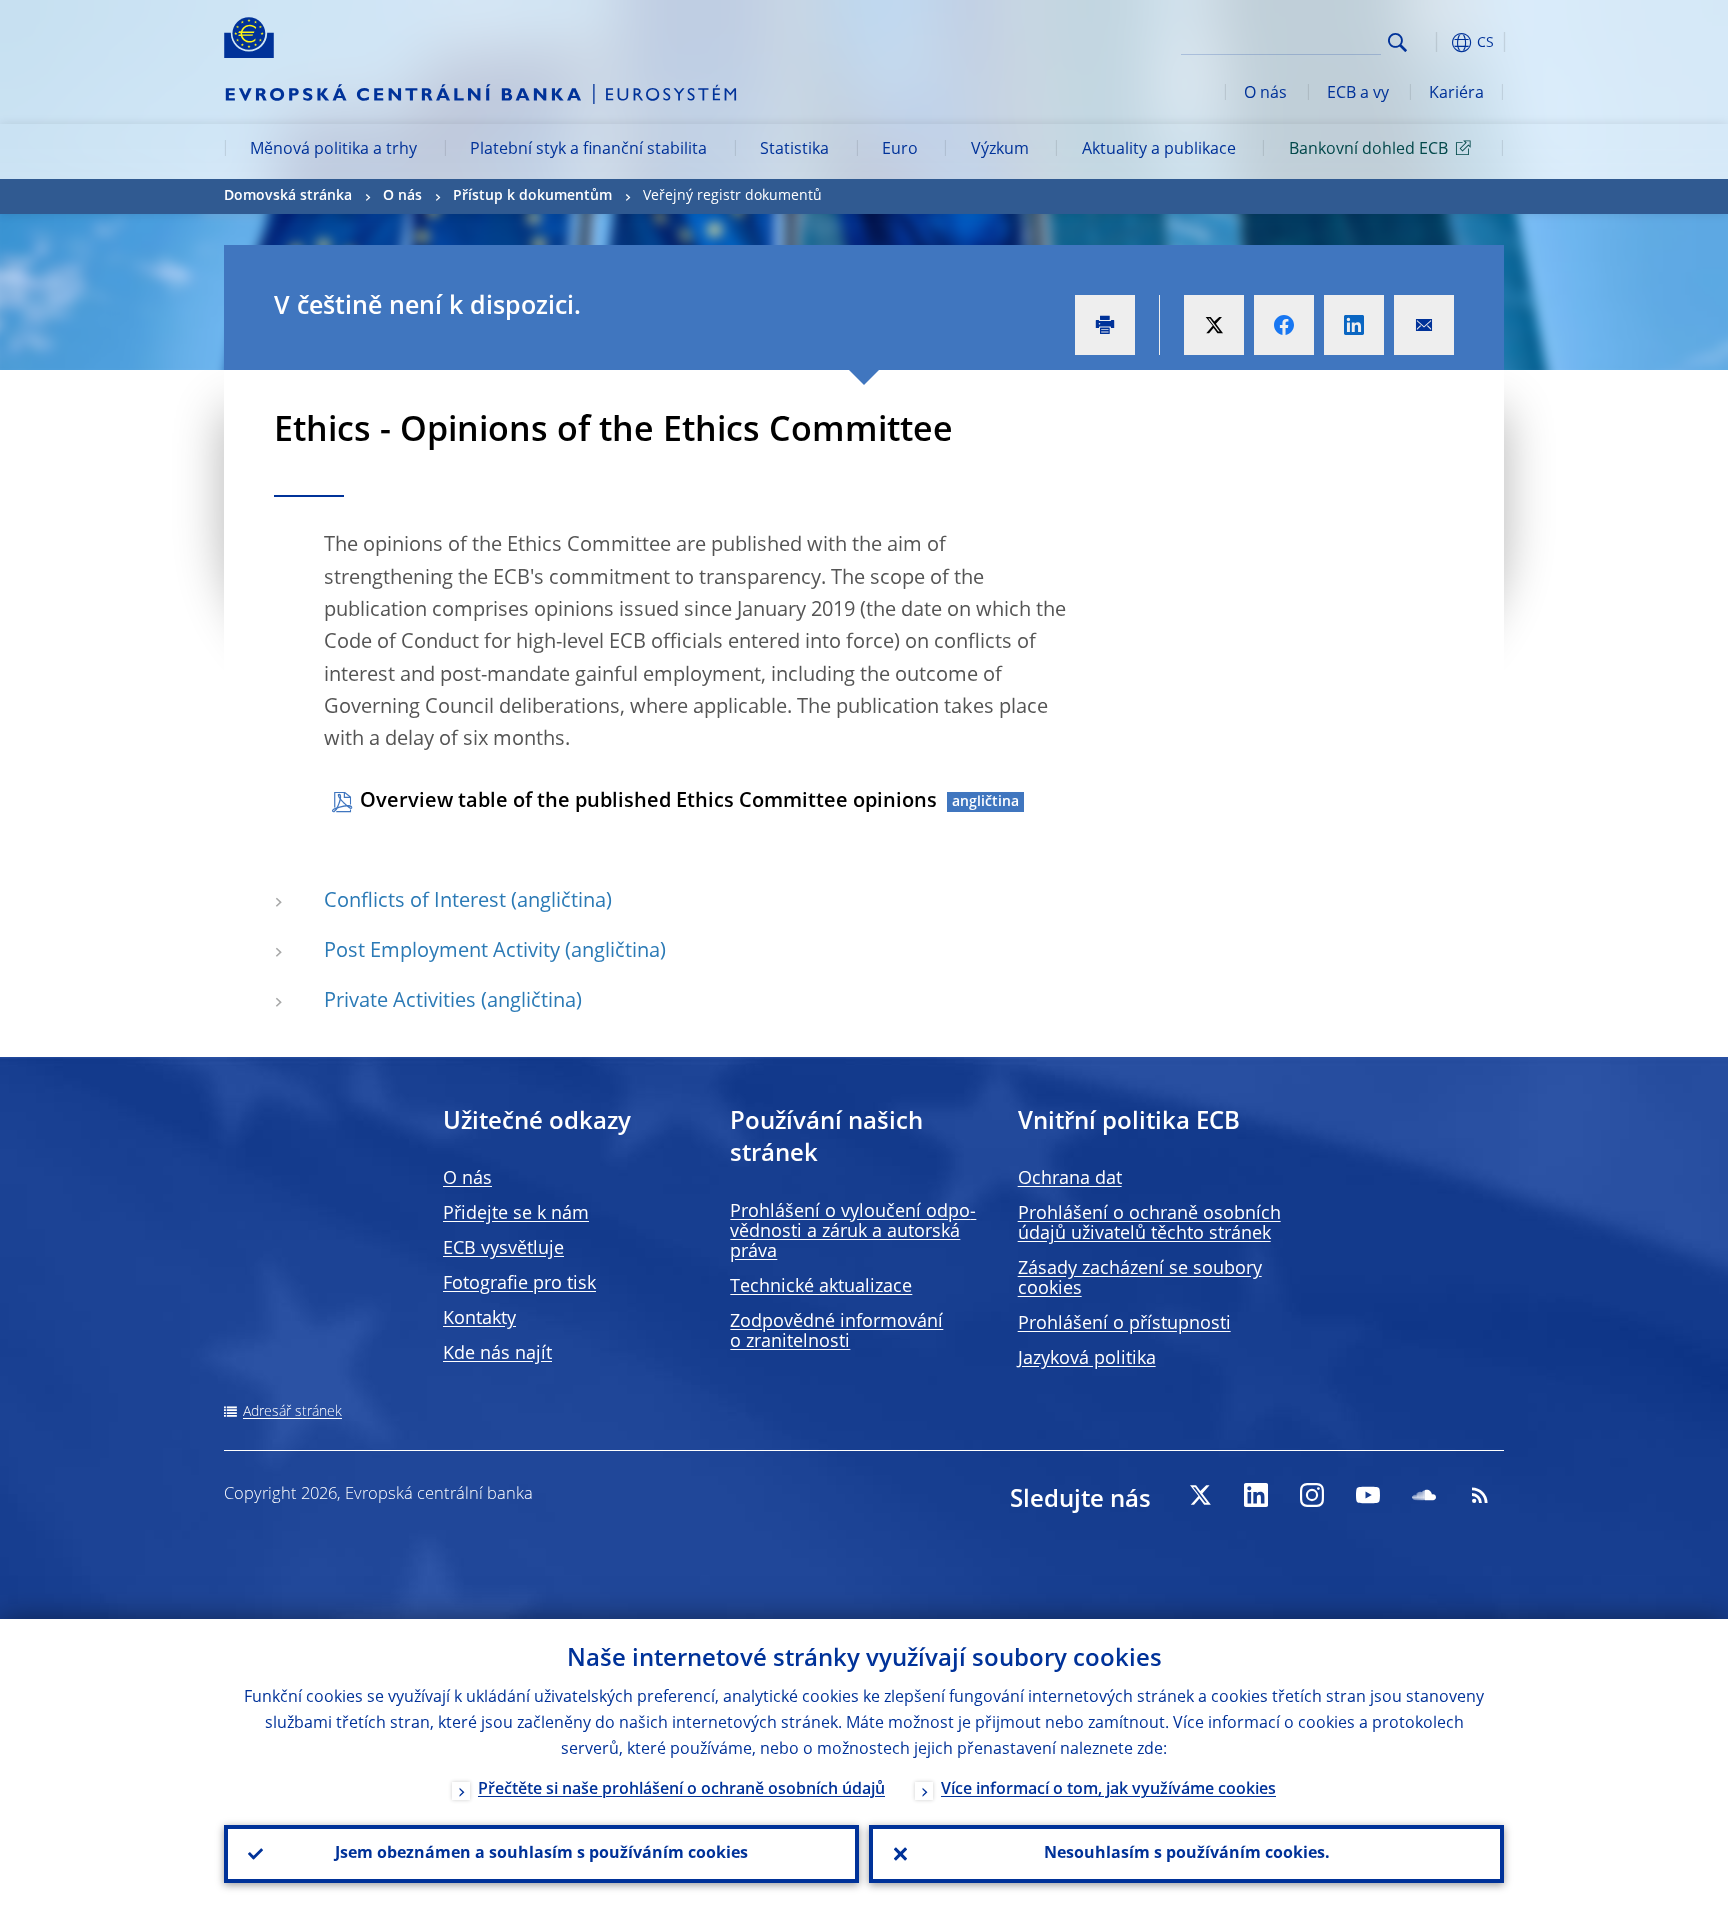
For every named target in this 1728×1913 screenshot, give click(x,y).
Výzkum (1000, 150)
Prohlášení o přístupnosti (1124, 1324)
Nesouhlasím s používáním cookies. (1187, 1854)
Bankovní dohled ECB (1368, 150)
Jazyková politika (1087, 1359)
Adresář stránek (292, 1412)
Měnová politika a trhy (333, 150)
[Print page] (1105, 325)
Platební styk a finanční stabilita (588, 150)
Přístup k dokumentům (532, 196)
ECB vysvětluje (503, 1249)
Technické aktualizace (821, 1287)
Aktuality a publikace (1159, 150)
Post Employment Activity (442, 952)
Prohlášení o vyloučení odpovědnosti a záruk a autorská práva (853, 1232)
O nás (1265, 94)
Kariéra (1456, 94)
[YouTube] (1368, 1495)
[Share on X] (1214, 325)
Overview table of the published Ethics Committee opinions (648, 802)
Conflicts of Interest (415, 902)
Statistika (794, 150)
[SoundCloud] (1424, 1495)
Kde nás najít (497, 1354)
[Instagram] (1312, 1495)
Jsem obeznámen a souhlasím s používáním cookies (541, 1854)
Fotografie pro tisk (519, 1284)
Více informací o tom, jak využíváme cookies (1108, 1790)
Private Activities (400, 1002)
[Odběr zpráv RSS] (1480, 1495)
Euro (900, 150)
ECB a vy (1358, 94)
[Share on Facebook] (1284, 325)
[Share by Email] (1424, 325)
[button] (1434, 42)
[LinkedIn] (1256, 1495)
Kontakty (479, 1319)
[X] (1200, 1495)
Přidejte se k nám (516, 1214)
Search (1397, 42)
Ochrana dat (1070, 1179)
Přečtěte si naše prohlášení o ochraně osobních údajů (681, 1790)
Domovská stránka (288, 196)
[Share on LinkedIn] (1354, 325)
